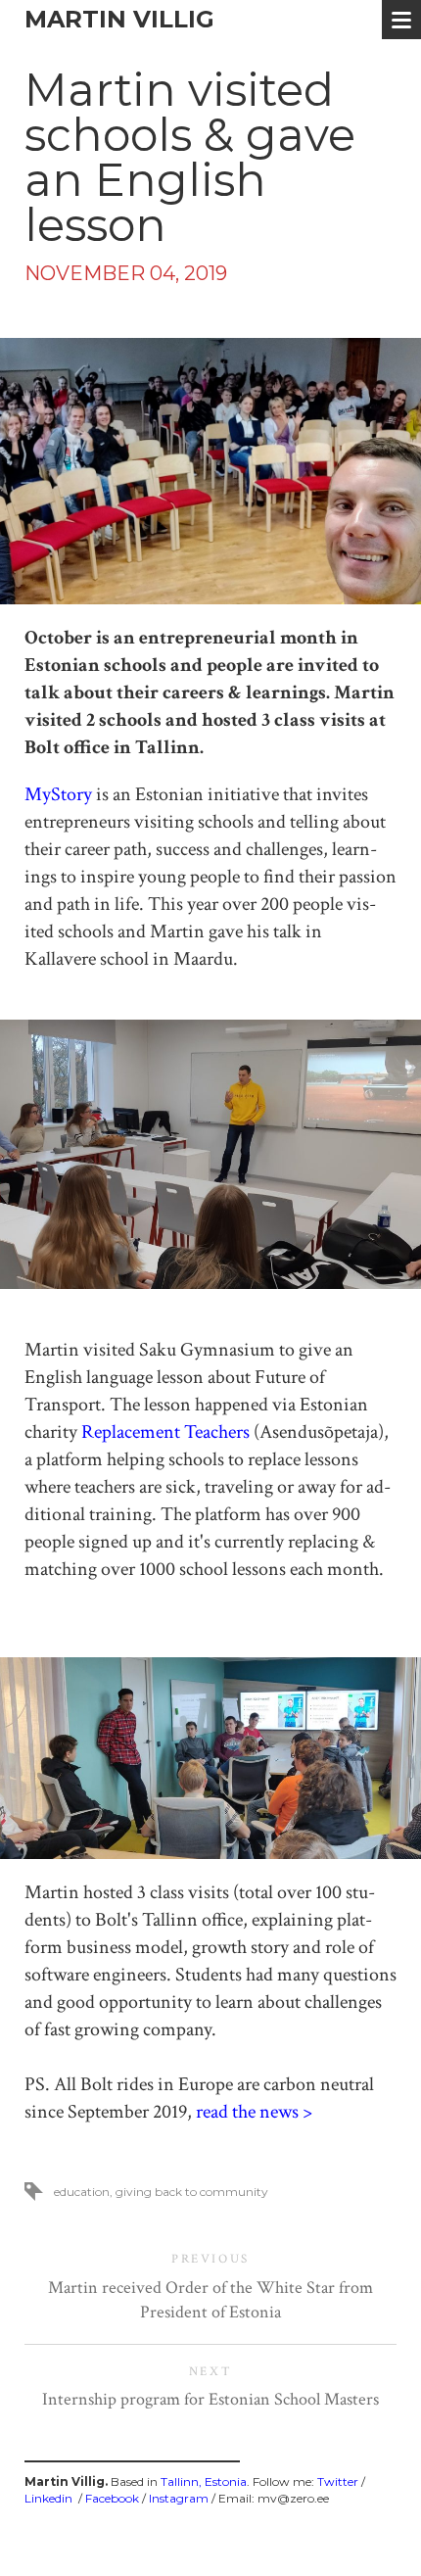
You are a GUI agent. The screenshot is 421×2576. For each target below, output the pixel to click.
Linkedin (48, 2498)
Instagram (179, 2498)
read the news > (254, 2112)
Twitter (338, 2481)
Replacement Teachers (165, 1432)
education (82, 2192)
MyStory (58, 794)
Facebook (112, 2498)
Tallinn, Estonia (204, 2481)
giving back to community (192, 2192)
